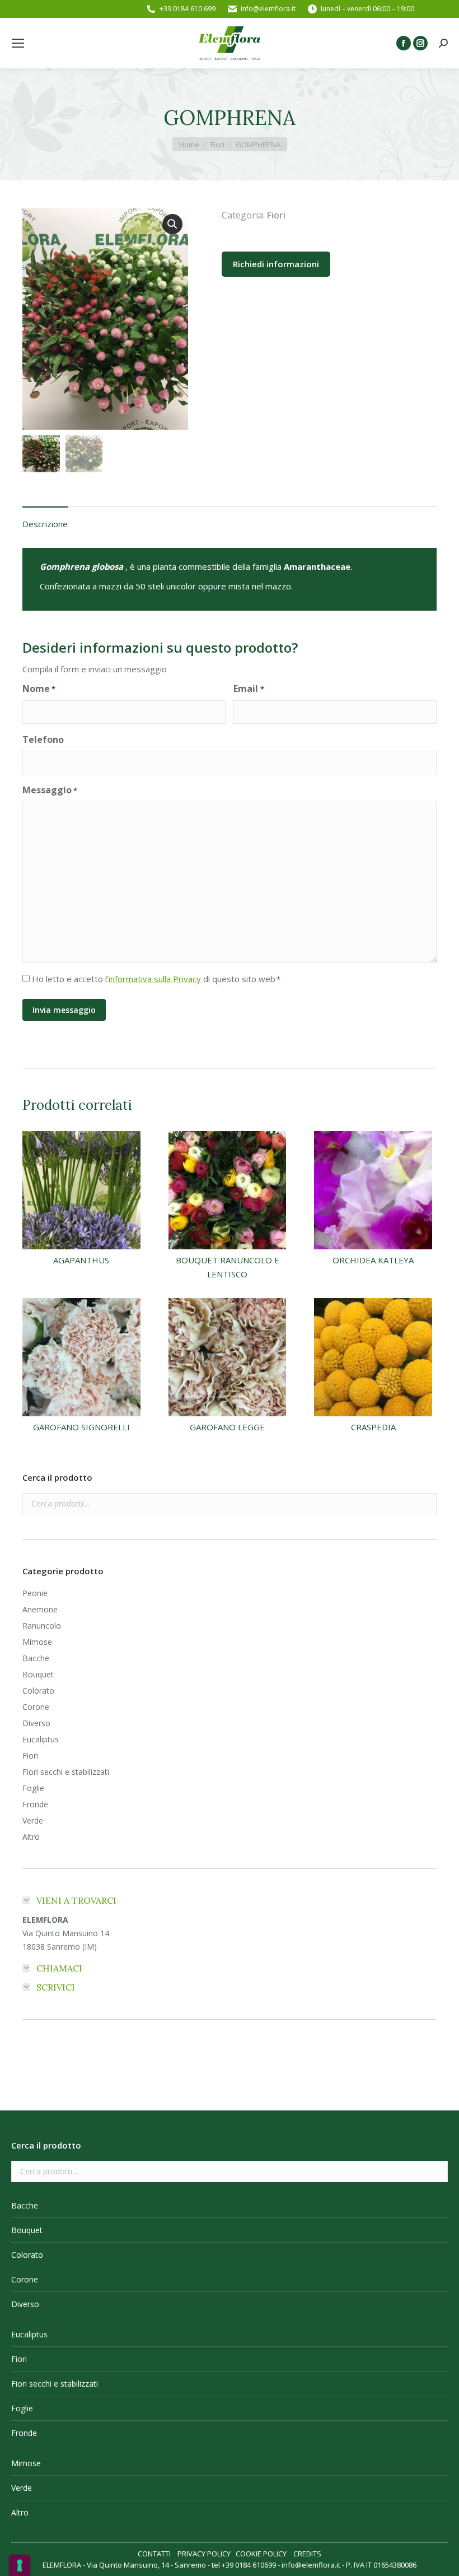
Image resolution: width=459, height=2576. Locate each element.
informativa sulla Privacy (155, 979)
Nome (39, 689)
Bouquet (38, 1674)
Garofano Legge (227, 1427)
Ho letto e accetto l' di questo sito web (156, 979)
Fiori (276, 215)
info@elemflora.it (268, 9)
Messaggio (50, 790)
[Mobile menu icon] (18, 43)
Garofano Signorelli (81, 1427)
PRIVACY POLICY (204, 2554)
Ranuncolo (42, 1626)
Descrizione (45, 524)
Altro (31, 1837)
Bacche (36, 1658)
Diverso (36, 1723)
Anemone (40, 1609)
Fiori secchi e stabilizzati (66, 1772)
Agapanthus (81, 1260)
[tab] (45, 519)
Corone (36, 1707)
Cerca (425, 1504)
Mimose (37, 1642)
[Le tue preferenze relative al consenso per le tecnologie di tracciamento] (20, 2565)
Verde (33, 1821)
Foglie (33, 1788)
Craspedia (373, 1427)
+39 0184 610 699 (188, 9)
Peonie (35, 1593)
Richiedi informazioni (276, 264)
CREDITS (307, 2554)
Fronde (35, 1804)
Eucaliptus (41, 1739)
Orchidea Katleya (373, 1260)
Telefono (43, 740)
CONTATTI (154, 2554)
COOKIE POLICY (261, 2554)
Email (249, 689)
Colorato (38, 1691)
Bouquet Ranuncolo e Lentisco (228, 1267)
